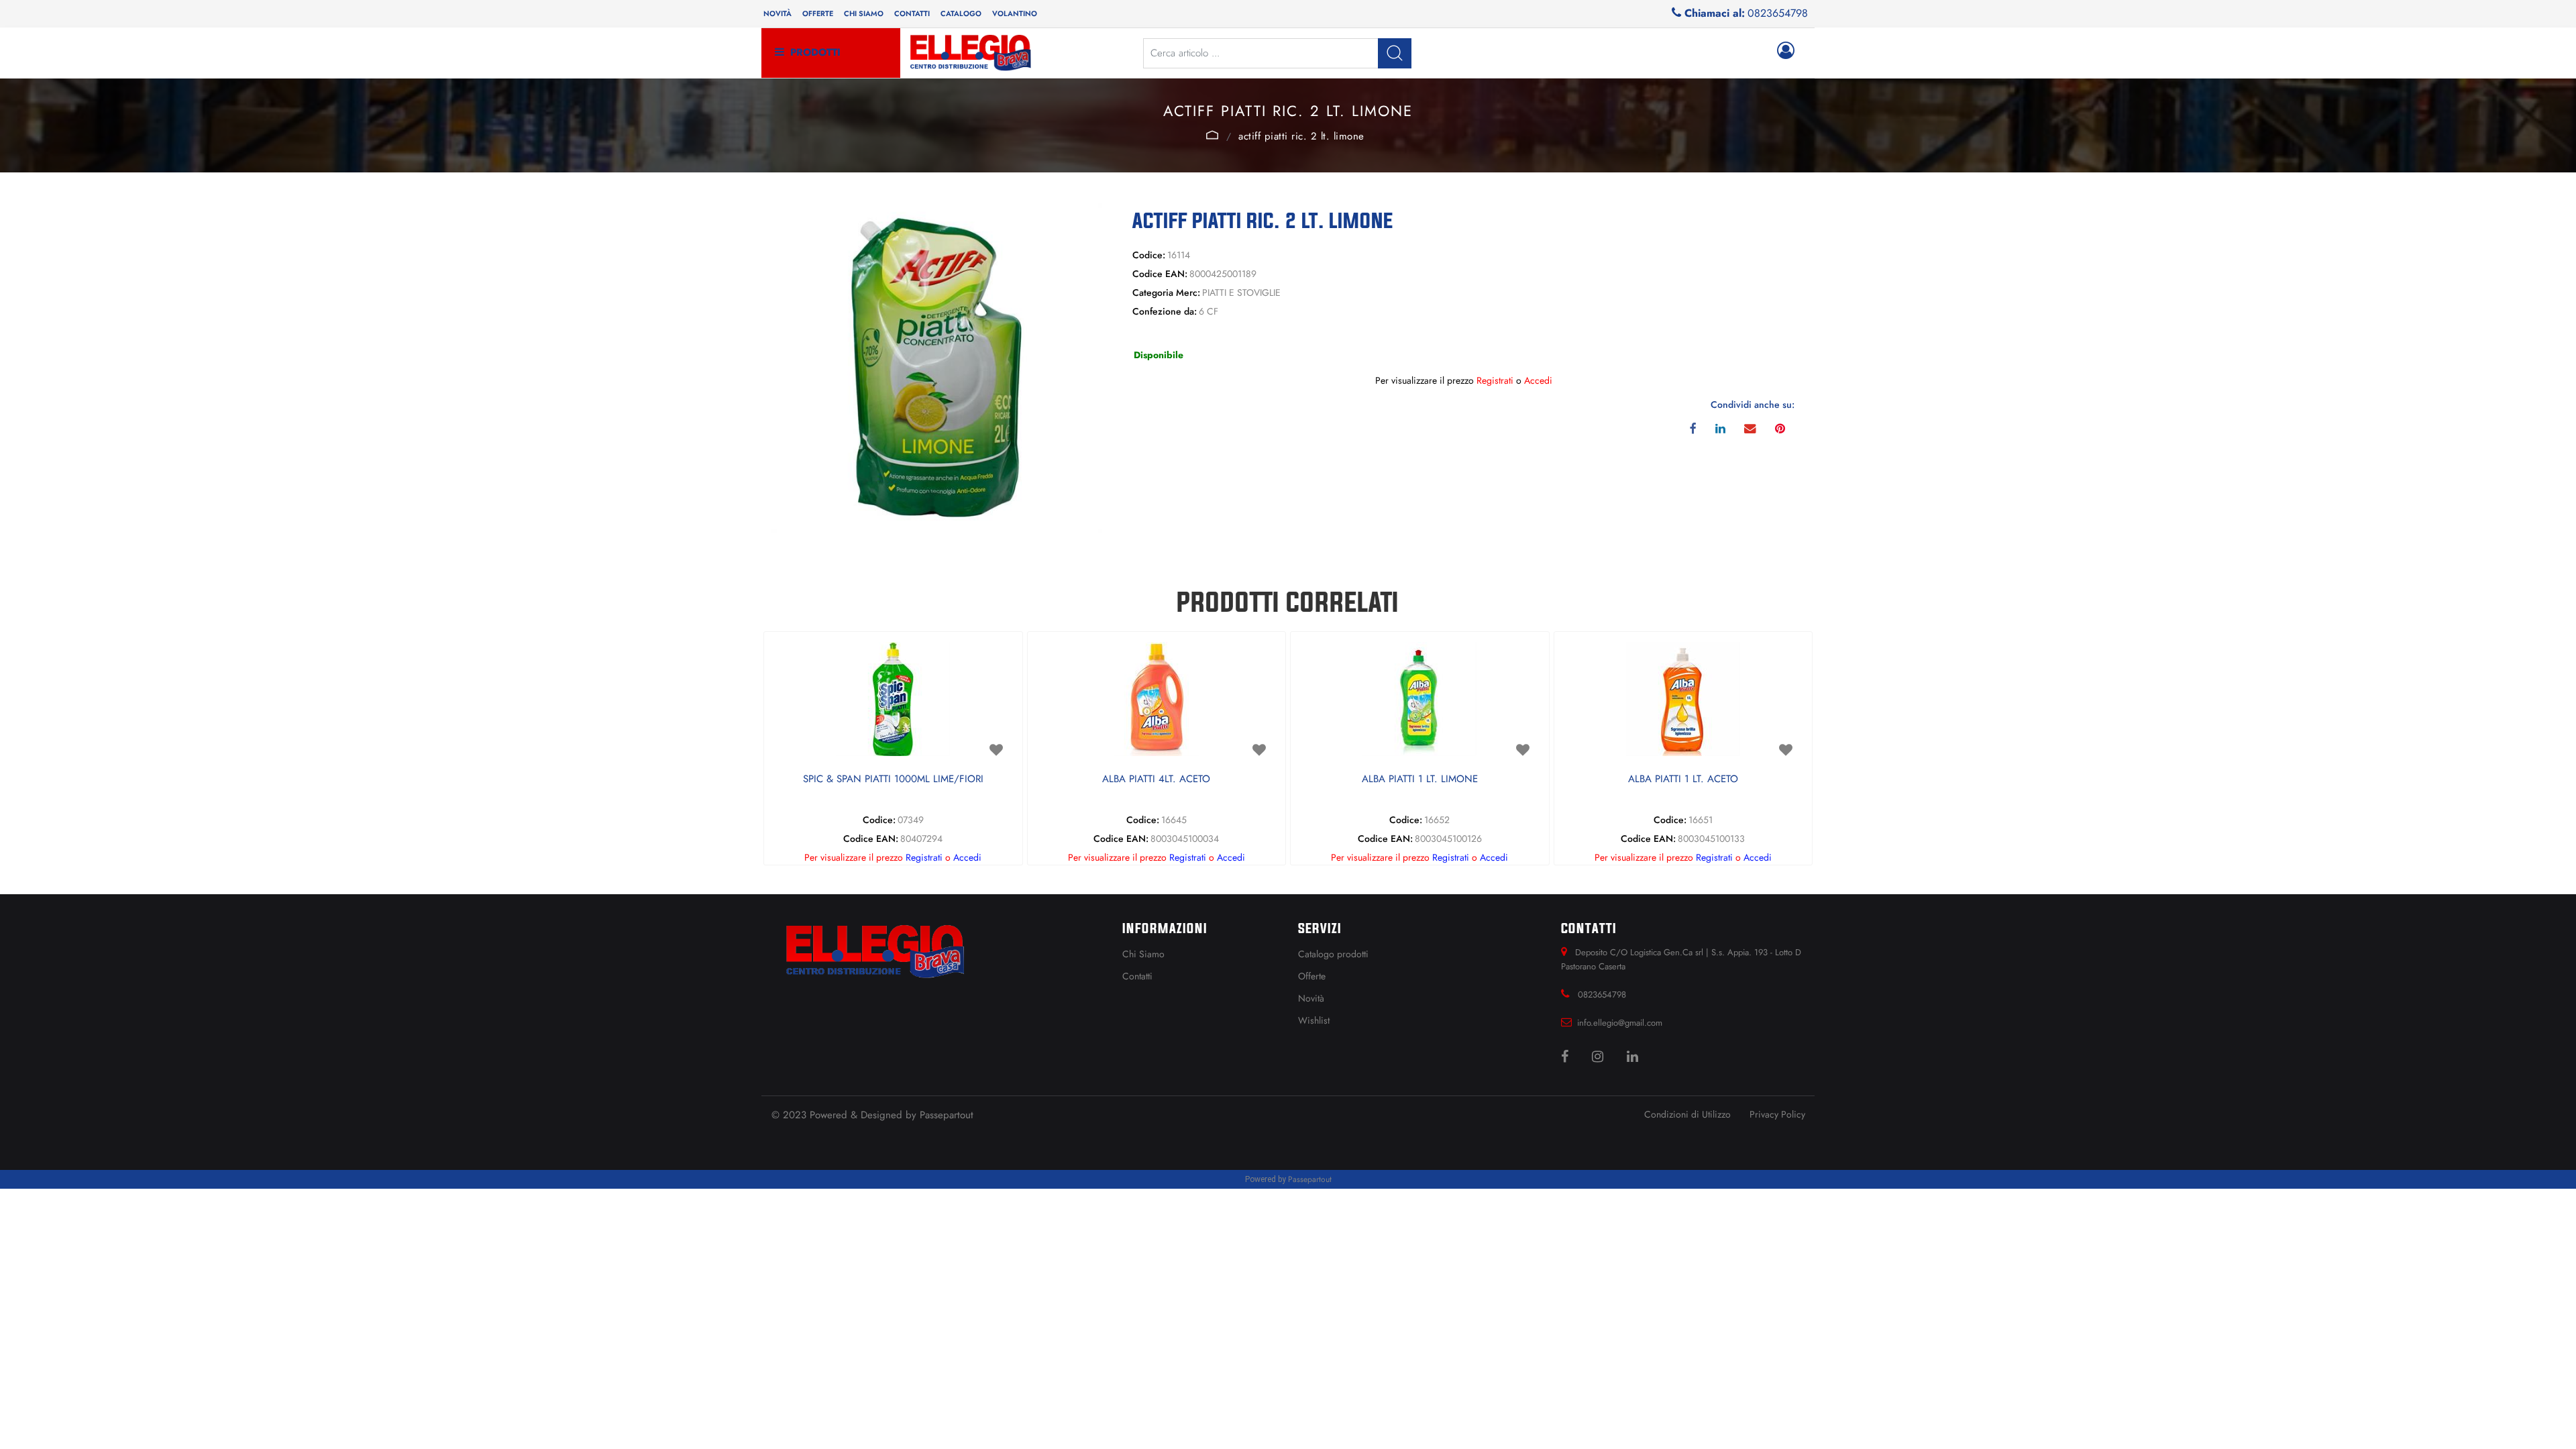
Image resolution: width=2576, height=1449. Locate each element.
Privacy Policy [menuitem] (1777, 1114)
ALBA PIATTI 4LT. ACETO (1156, 780)
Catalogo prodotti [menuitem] (1333, 954)
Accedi (1538, 380)
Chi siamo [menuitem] (864, 13)
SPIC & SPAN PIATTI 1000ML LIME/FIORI (893, 780)
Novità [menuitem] (777, 13)
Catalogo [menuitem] (961, 13)
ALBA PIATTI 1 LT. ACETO (1683, 780)
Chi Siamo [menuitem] (1143, 954)
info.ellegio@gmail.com (1620, 1023)
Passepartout (947, 1115)
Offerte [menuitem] (818, 13)
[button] (1395, 53)
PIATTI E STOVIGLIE (1212, 135)
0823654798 (1778, 13)
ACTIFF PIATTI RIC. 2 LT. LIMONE (1301, 136)
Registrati (1495, 380)
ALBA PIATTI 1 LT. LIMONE (1420, 780)
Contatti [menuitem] (912, 13)
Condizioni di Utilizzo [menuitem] (1687, 1114)
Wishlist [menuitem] (1314, 1020)
